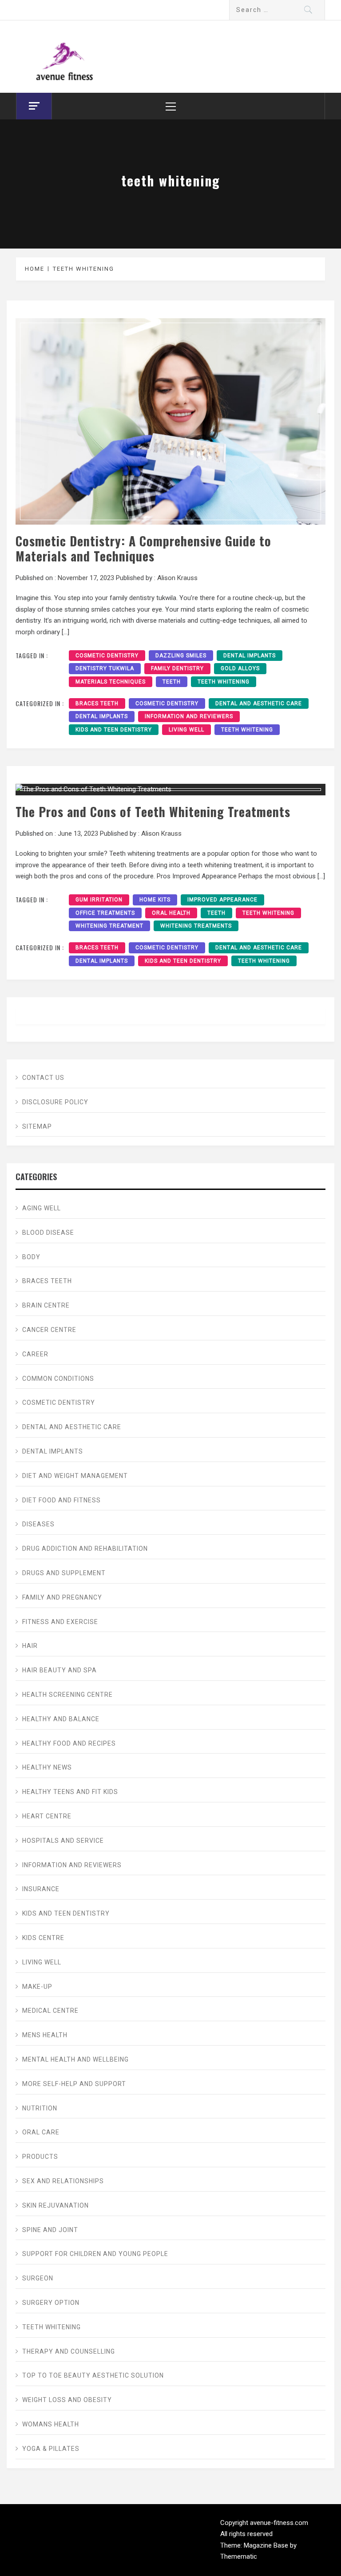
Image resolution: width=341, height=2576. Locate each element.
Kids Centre (43, 1938)
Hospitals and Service (63, 1841)
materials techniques (111, 682)
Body (31, 1257)
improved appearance (222, 900)
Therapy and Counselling (69, 2351)
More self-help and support (74, 2084)
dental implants (250, 656)
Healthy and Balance (61, 1719)
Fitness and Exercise (60, 1622)
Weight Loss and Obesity (67, 2400)
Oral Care (41, 2132)
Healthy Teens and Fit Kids (70, 1792)
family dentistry (177, 668)
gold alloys (240, 668)
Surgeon (38, 2278)
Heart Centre (47, 1816)
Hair (30, 1646)
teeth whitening (224, 682)
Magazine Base (267, 2545)
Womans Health (51, 2424)
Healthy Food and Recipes (69, 1743)
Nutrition (40, 2108)
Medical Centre (50, 2011)
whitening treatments (196, 926)
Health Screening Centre (67, 1695)
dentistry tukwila (105, 668)
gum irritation (99, 900)
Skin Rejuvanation (56, 2205)
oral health (171, 913)
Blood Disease (48, 1233)
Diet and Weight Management (75, 1476)
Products (40, 2157)
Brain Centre (46, 1305)
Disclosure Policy (55, 1102)
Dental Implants (102, 716)
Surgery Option (51, 2303)
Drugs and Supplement (64, 1573)
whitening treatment (109, 926)
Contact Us (43, 1078)
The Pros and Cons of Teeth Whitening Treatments (153, 811)
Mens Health (45, 2035)
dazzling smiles (181, 656)
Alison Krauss (177, 578)
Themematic (239, 2556)
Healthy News (47, 1767)
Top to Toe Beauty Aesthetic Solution (93, 2375)
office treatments (105, 913)
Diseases (38, 1524)
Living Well (186, 730)
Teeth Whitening (247, 730)
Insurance (41, 1889)
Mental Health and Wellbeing (75, 2059)
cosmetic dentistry (107, 656)
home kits (155, 900)
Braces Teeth (97, 703)
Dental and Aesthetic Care (259, 703)
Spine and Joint (50, 2230)
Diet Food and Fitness (61, 1500)
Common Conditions (58, 1379)
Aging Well (42, 1208)
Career (35, 1354)
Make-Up (37, 1987)
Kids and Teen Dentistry (114, 730)
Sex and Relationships (63, 2181)
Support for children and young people (95, 2254)
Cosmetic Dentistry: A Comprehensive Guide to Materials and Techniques (143, 548)
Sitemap (37, 1126)
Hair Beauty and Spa (59, 1670)
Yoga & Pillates (51, 2449)
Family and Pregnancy (62, 1597)
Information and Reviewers (189, 716)
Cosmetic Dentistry (167, 703)
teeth (172, 682)
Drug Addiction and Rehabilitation (85, 1549)
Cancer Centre (49, 1330)
